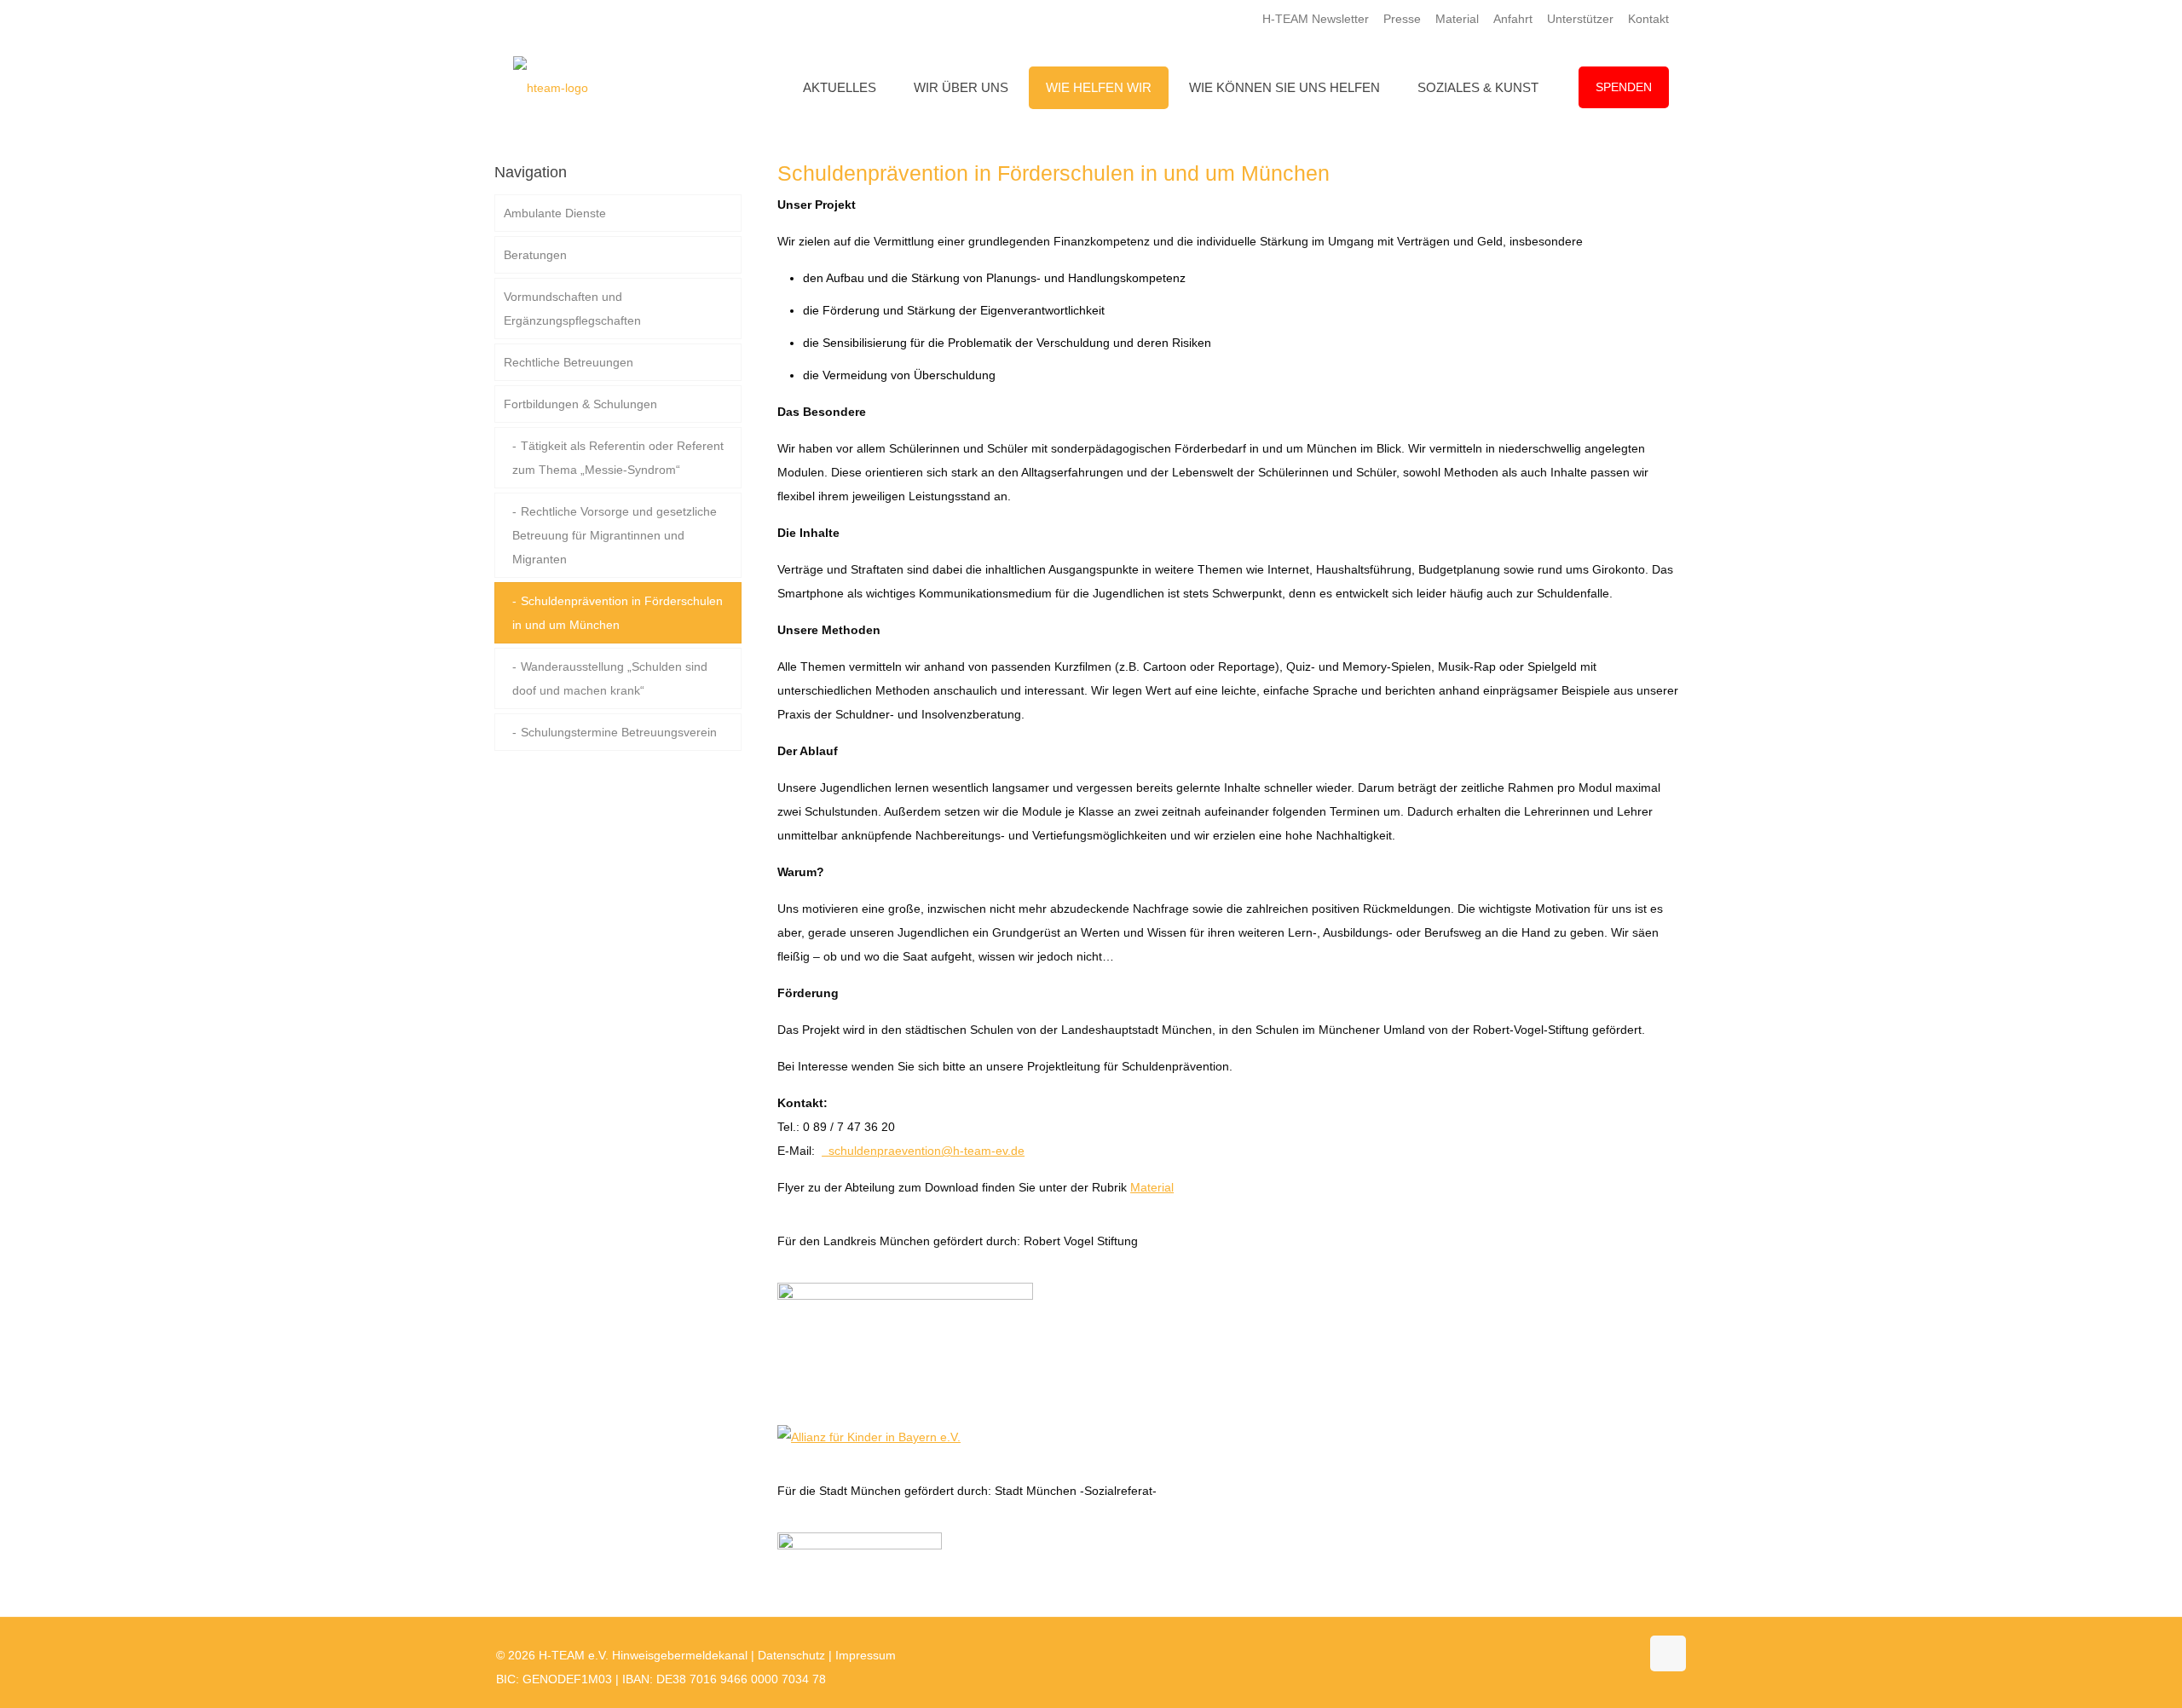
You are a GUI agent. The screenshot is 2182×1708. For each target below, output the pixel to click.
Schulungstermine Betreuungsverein (619, 732)
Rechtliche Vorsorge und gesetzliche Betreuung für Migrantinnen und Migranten (615, 535)
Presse (1402, 19)
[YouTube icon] (1591, 1655)
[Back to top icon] (1668, 1653)
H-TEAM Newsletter (1316, 19)
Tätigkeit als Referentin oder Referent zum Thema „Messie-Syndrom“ (618, 458)
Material (1457, 19)
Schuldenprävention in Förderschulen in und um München (618, 613)
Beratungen (535, 255)
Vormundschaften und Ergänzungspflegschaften (572, 309)
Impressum (866, 1655)
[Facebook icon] (1573, 1655)
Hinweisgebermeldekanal (680, 1655)
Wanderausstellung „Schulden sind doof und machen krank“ (610, 678)
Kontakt (1648, 19)
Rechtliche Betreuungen (569, 362)
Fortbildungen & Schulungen (580, 404)
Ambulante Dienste (555, 213)
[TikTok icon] (1627, 1655)
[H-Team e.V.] (551, 87)
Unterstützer (1580, 19)
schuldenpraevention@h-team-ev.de (926, 1151)
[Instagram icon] (1609, 1655)
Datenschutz (791, 1655)
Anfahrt (1513, 19)
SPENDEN (1624, 87)
